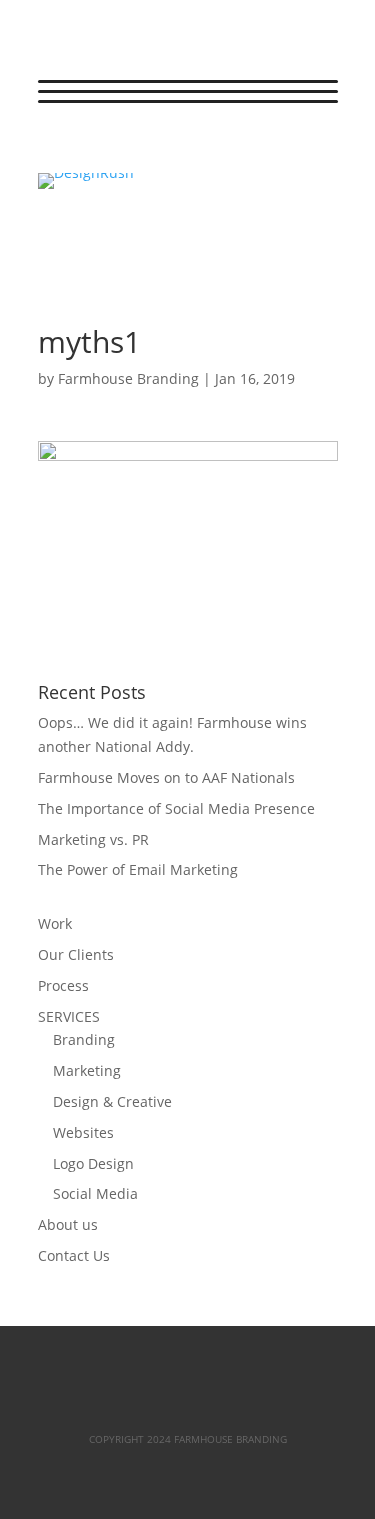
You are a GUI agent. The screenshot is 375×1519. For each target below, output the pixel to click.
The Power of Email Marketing (138, 869)
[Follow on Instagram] (134, 149)
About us (68, 1224)
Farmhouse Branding (128, 378)
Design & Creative (112, 1101)
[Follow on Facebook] (54, 149)
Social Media (95, 1193)
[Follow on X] (94, 149)
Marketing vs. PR (93, 839)
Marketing (87, 1070)
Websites (83, 1132)
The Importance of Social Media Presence (176, 808)
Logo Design (93, 1163)
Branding (84, 1039)
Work (55, 923)
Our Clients (76, 954)
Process (63, 985)
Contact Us (74, 1255)
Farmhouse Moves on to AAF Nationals (166, 777)
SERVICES (69, 1016)
